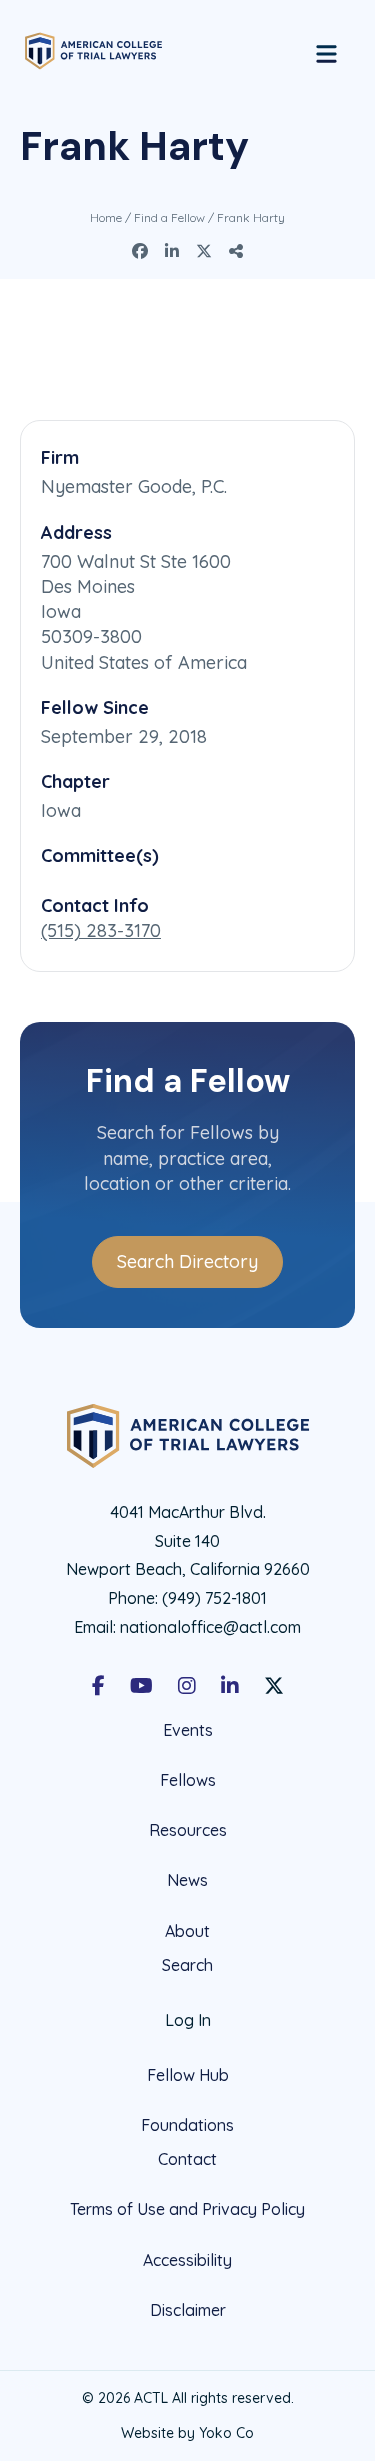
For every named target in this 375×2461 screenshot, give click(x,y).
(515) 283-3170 (101, 930)
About (187, 1931)
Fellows (188, 1780)
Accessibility (187, 2260)
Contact (187, 2159)
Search (187, 1965)
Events (188, 1730)
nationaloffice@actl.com (210, 1627)
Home (106, 217)
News (187, 1880)
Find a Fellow (169, 217)
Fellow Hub (188, 2075)
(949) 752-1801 (214, 1598)
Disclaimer (188, 2310)
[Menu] (326, 51)
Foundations (187, 2125)
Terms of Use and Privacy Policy (187, 2209)
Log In (188, 2020)
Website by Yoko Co (187, 2433)
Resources (188, 1830)
